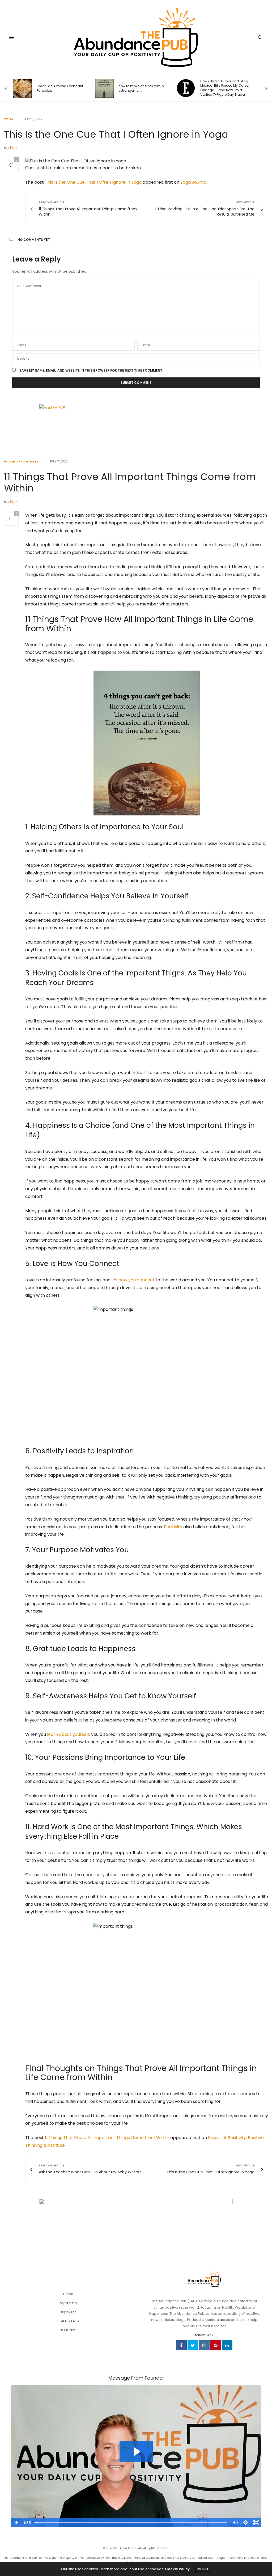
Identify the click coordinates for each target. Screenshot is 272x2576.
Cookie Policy (177, 2569)
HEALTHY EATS (68, 2321)
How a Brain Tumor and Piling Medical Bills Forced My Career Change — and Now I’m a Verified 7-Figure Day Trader (143, 88)
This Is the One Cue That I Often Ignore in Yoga (93, 182)
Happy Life (68, 2312)
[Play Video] (16, 2523)
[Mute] (235, 2523)
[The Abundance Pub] (136, 37)
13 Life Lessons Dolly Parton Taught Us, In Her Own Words (223, 88)
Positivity (173, 1527)
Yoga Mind (68, 2303)
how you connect (137, 1280)
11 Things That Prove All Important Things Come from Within (130, 482)
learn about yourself (68, 1734)
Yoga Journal (194, 182)
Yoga (9, 119)
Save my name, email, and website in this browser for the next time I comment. (91, 371)
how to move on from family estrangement (59, 88)
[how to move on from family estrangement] (23, 89)
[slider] (131, 2523)
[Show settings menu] (245, 2523)
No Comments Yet (34, 240)
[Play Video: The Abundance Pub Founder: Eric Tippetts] (136, 2452)
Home (68, 2294)
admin (13, 148)
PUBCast (68, 2330)
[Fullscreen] (256, 2523)
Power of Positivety (21, 462)
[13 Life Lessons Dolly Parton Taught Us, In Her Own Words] (186, 89)
